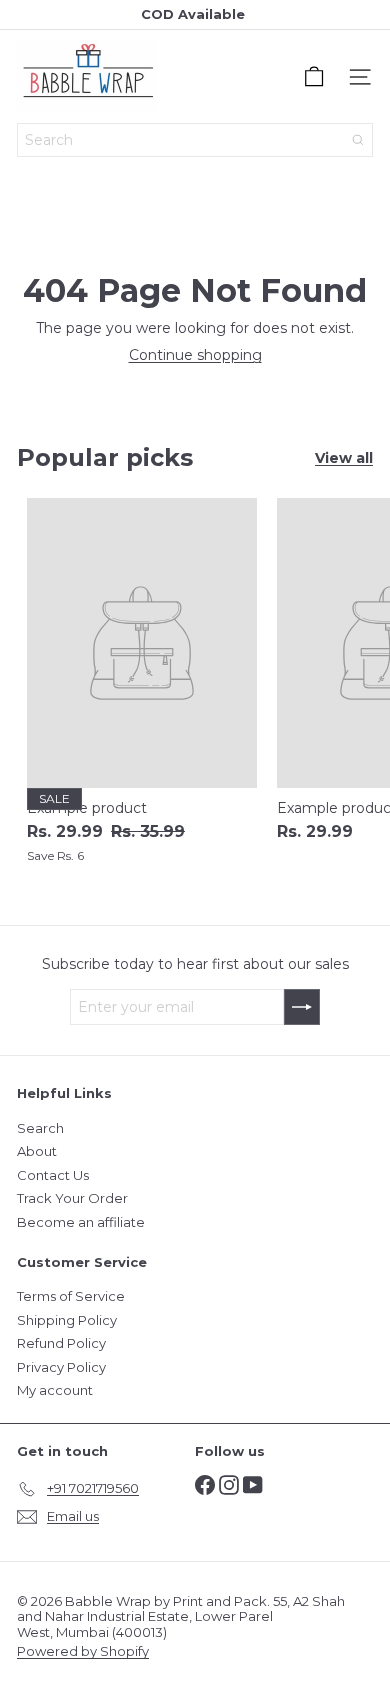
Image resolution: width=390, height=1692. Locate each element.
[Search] (358, 140)
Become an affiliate (81, 1222)
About (37, 1151)
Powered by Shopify (83, 1651)
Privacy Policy (61, 1367)
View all (344, 458)
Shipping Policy (67, 1320)
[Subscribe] (302, 1007)
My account (55, 1390)
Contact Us (53, 1175)
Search (40, 1128)
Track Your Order (72, 1198)
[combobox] (195, 140)
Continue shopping (195, 355)
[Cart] (314, 77)
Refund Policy (61, 1343)
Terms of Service (71, 1296)
